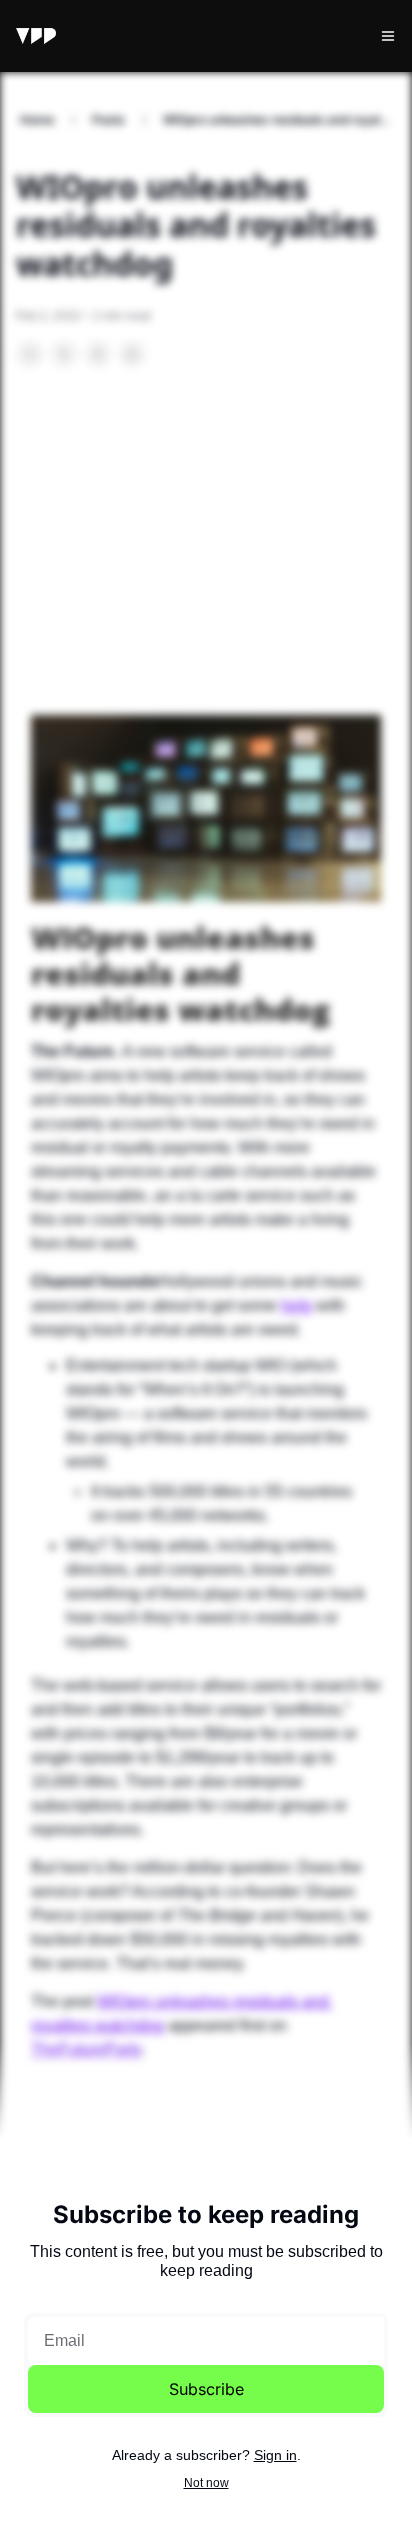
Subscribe (206, 2389)
